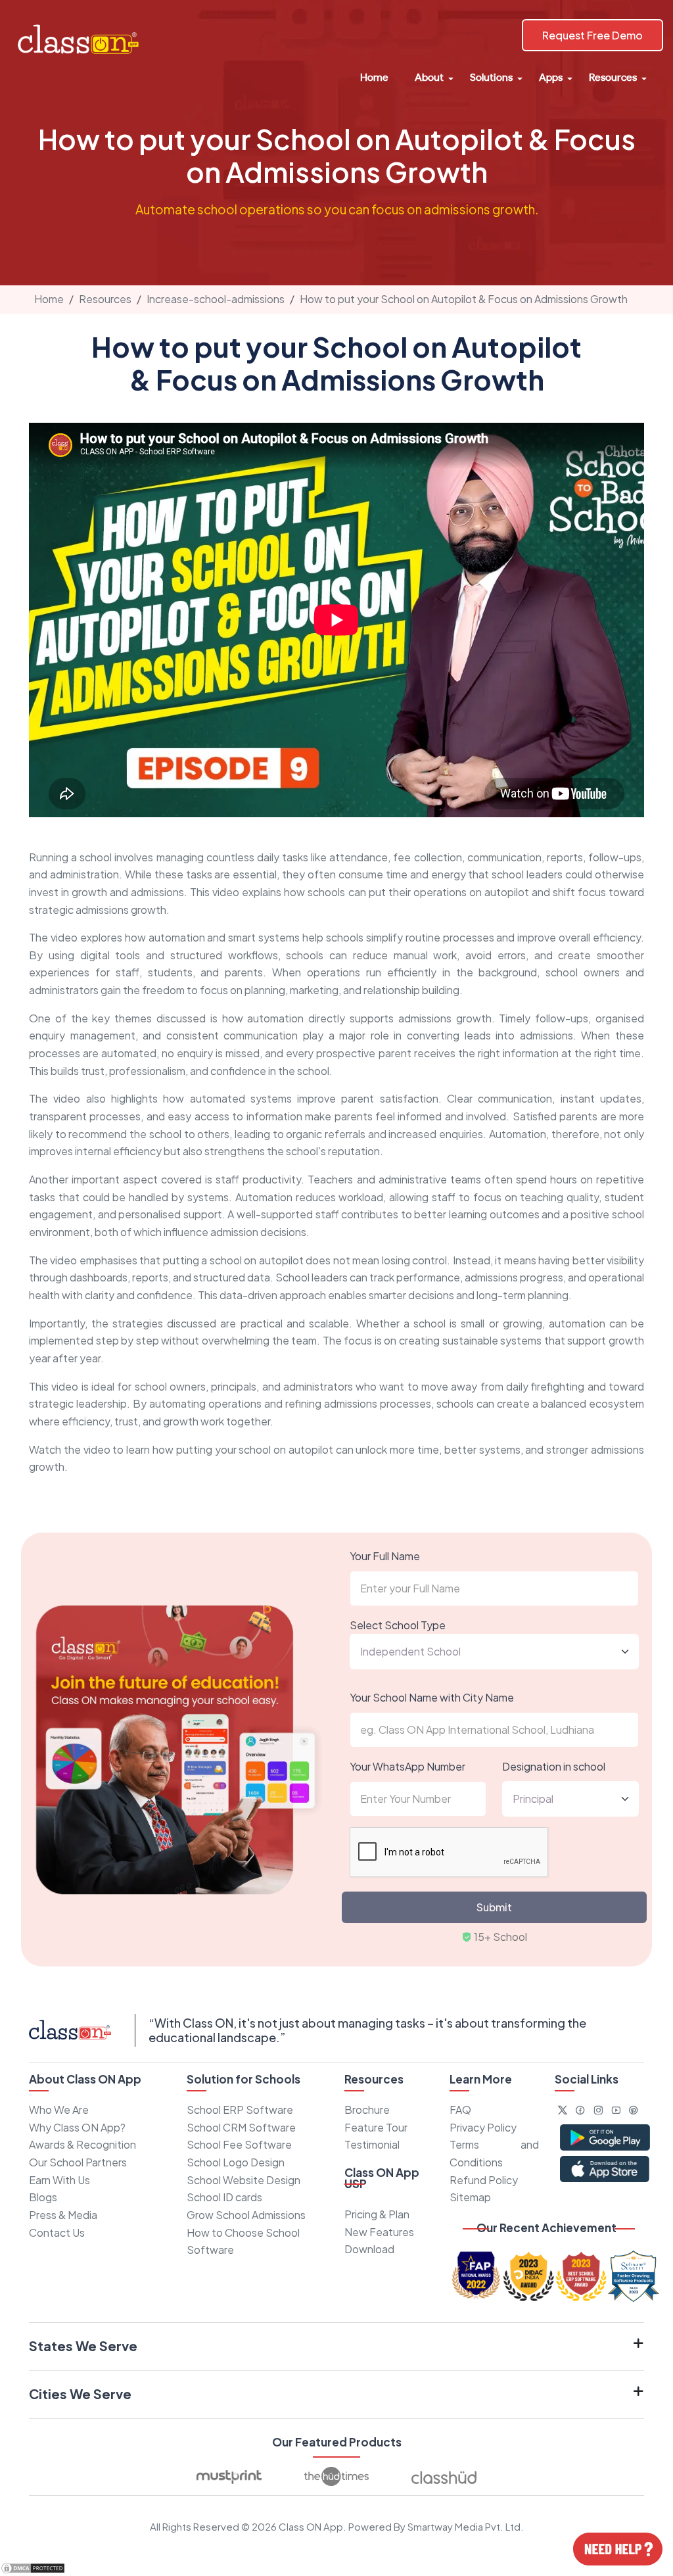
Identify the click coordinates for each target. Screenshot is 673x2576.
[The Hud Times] (336, 2477)
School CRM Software (241, 2127)
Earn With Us (59, 2180)
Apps (551, 77)
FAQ (460, 2110)
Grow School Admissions (246, 2215)
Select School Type (398, 1625)
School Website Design (244, 2180)
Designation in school (554, 1766)
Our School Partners (78, 2162)
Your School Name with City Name (432, 1697)
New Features (379, 2232)
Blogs (43, 2197)
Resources (613, 77)
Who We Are (59, 2110)
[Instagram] (598, 2110)
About (429, 77)
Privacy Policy (483, 2127)
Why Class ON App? (77, 2127)
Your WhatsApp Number (407, 1766)
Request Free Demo (592, 35)
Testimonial (372, 2144)
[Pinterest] (634, 2110)
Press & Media (63, 2215)
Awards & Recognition (82, 2144)
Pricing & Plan (377, 2214)
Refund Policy (484, 2180)
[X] (563, 2110)
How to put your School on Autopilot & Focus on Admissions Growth (464, 299)
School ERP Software (240, 2110)
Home (374, 77)
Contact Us (57, 2232)
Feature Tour (376, 2127)
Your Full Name (385, 1556)
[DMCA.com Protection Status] (33, 2566)
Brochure (367, 2110)
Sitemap (470, 2197)
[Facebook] (580, 2110)
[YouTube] (616, 2110)
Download (369, 2249)
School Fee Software (239, 2144)
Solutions (491, 77)
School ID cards (224, 2197)
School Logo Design (236, 2162)
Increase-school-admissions (216, 299)
